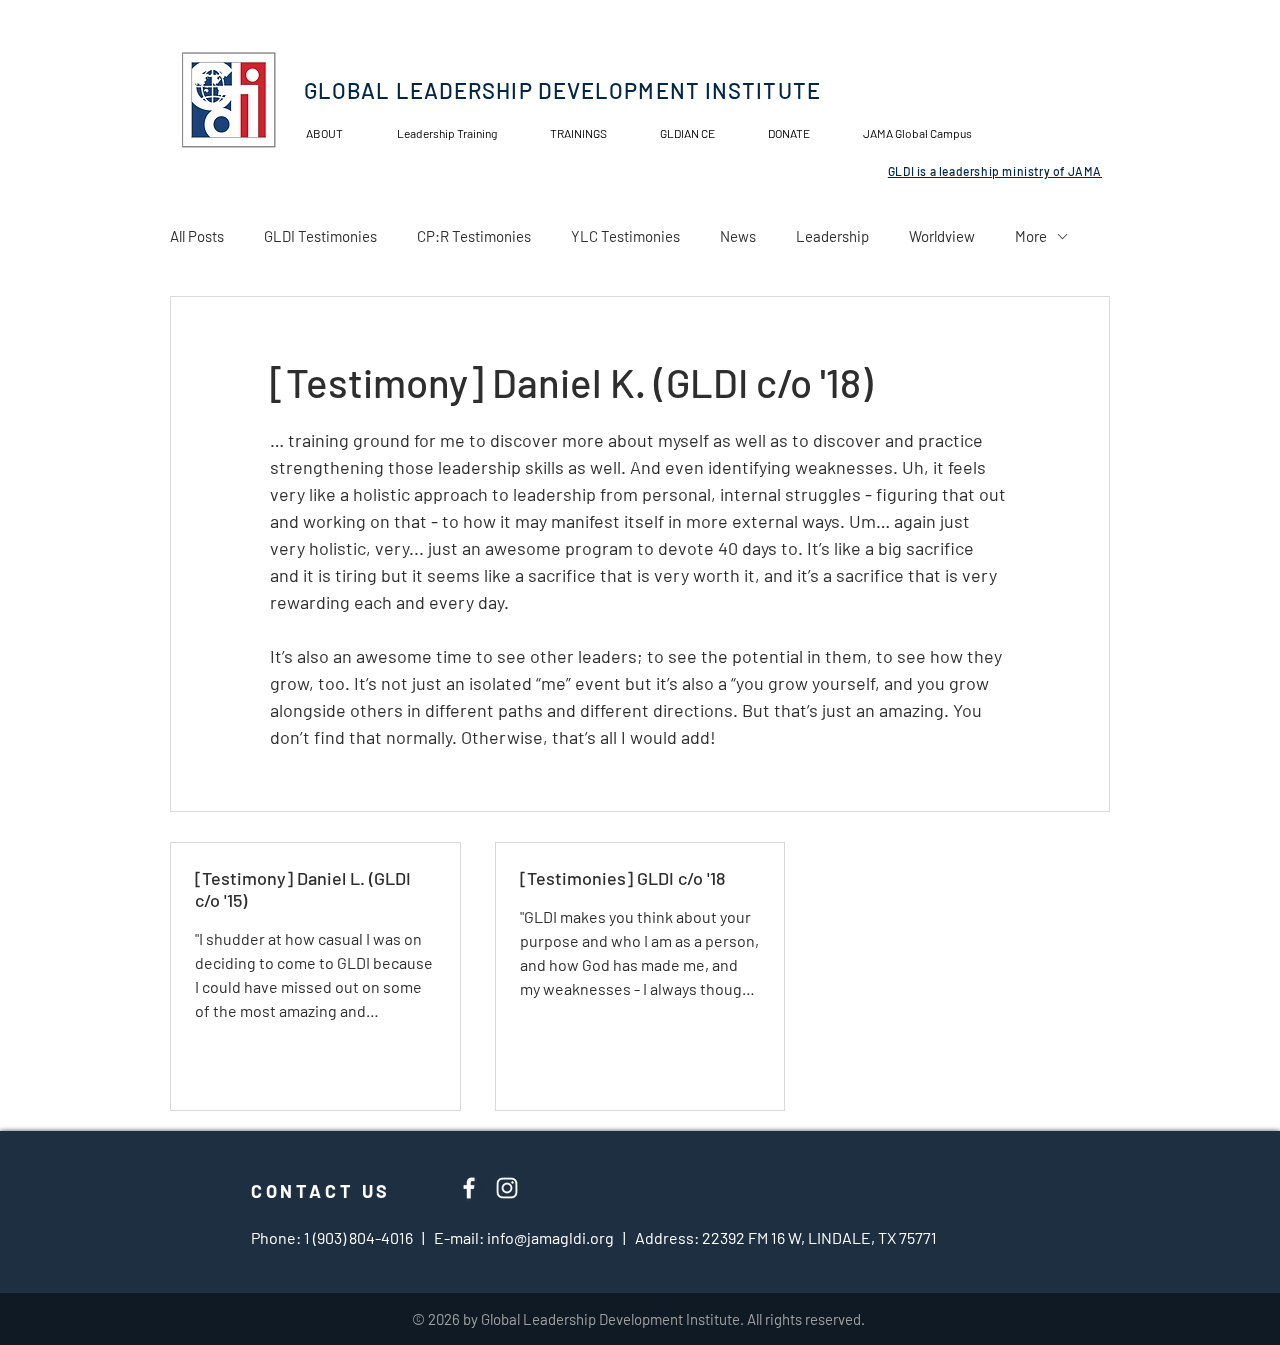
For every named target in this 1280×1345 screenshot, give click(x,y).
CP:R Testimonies (474, 236)
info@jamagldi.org (550, 1237)
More (1031, 236)
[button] (699, 133)
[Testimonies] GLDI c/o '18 (622, 878)
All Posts (197, 236)
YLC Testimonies (625, 236)
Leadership (832, 236)
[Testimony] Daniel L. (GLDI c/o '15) (303, 889)
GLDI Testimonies (320, 236)
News (738, 236)
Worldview (942, 236)
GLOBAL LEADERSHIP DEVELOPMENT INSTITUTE (562, 90)
